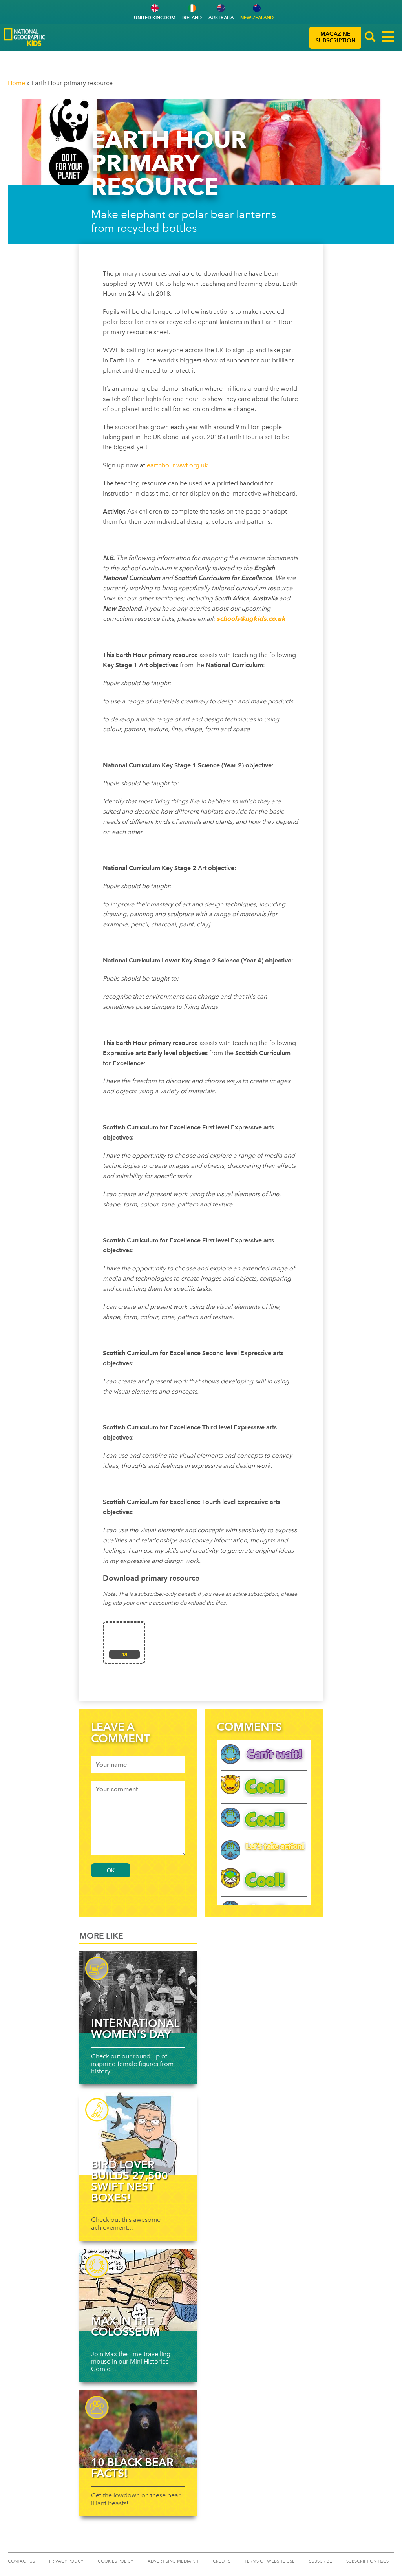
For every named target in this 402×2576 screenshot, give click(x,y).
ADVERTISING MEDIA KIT (173, 2561)
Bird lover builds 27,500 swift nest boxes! (130, 2181)
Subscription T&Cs (367, 2561)
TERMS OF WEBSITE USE (270, 2561)
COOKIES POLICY (116, 2561)
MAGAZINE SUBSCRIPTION (336, 37)
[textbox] (138, 1765)
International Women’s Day (135, 2029)
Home (16, 83)
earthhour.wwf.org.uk (177, 465)
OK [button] (111, 1870)
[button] (370, 38)
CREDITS (222, 2561)
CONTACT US (21, 2561)
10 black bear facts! (132, 2468)
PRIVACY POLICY (66, 2561)
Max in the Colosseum (125, 2326)
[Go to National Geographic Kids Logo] (25, 37)
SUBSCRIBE (321, 2561)
